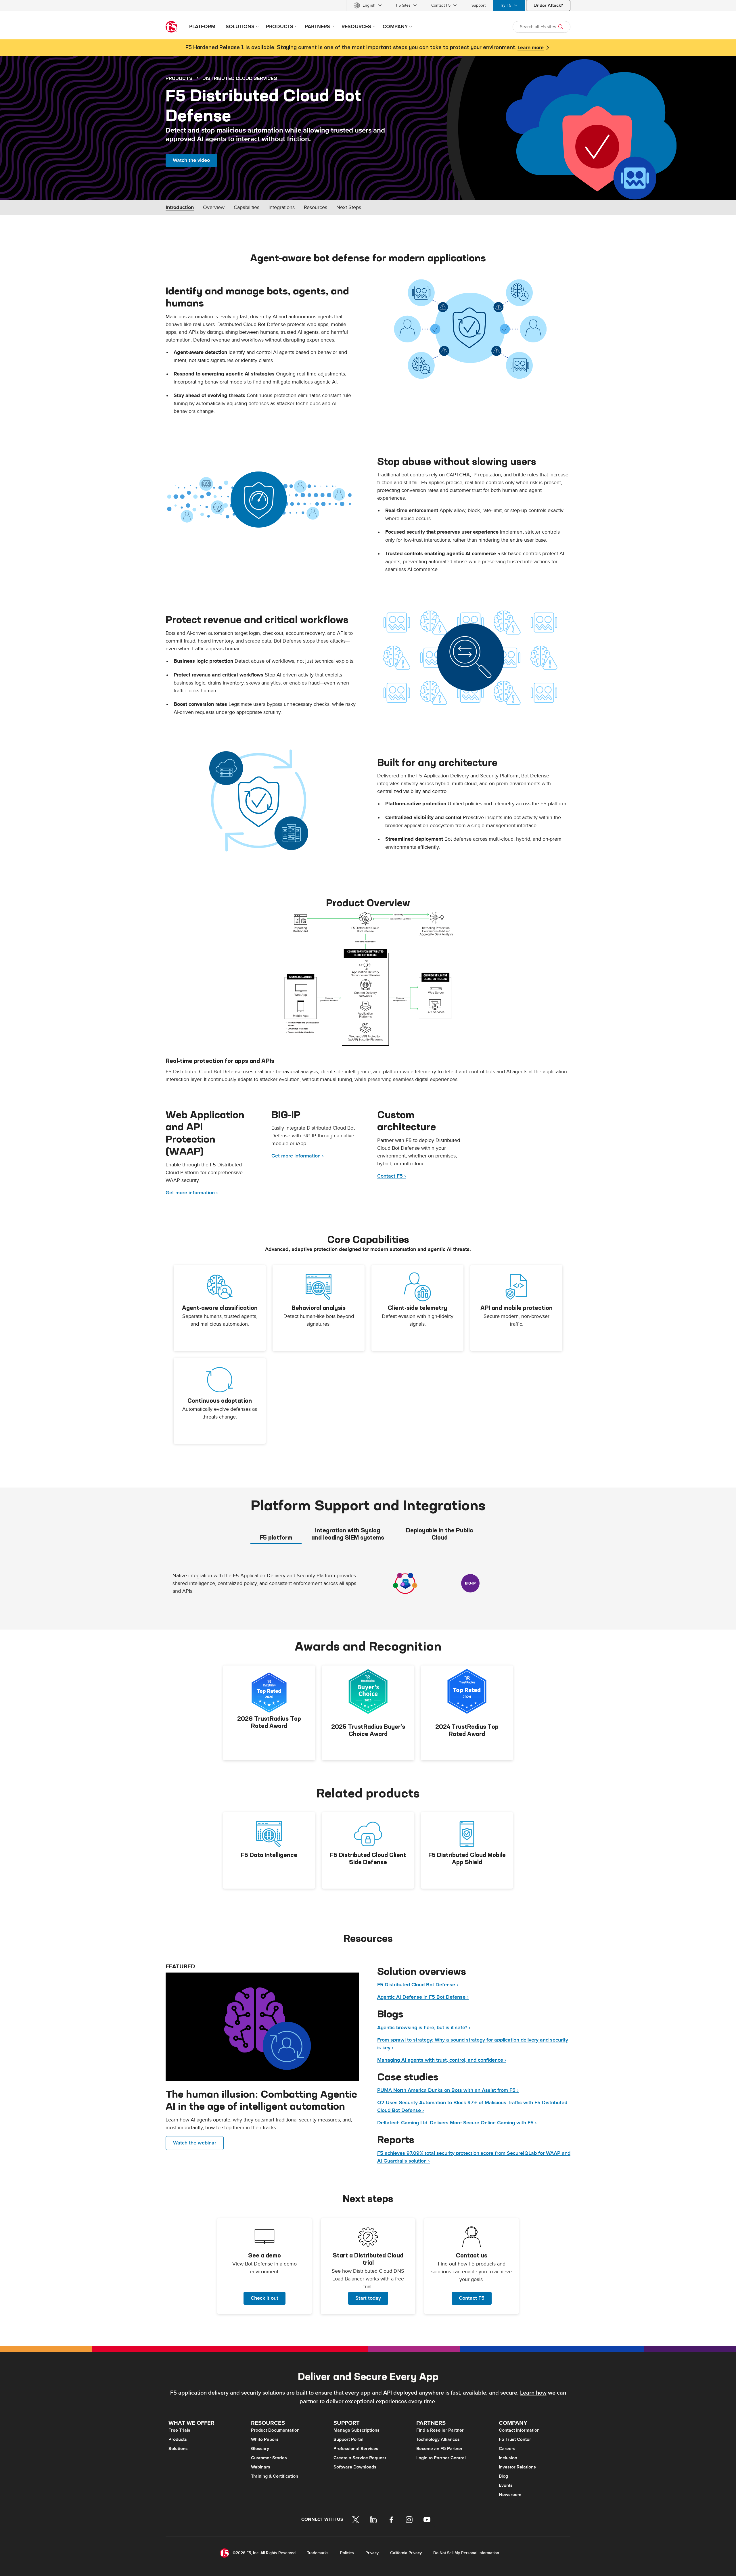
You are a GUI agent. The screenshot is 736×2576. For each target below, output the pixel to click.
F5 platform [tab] (276, 1537)
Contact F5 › (392, 1176)
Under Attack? (548, 5)
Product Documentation (275, 2430)
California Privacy (406, 2553)
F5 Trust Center (515, 2439)
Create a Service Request (360, 2458)
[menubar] (368, 5)
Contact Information (519, 2430)
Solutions (178, 2449)
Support (479, 5)
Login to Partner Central (441, 2458)
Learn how (533, 2393)
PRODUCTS (179, 78)
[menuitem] (368, 5)
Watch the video (191, 160)
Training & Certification (275, 2476)
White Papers (265, 2439)
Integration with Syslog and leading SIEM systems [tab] (348, 1534)
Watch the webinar (195, 2143)
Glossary (260, 2449)
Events (506, 2485)
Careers (507, 2449)
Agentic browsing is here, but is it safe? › (424, 2028)
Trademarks (318, 2553)
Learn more (531, 48)
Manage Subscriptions (356, 2430)
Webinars (261, 2467)
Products (178, 2439)
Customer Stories (269, 2458)
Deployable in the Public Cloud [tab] (440, 1534)
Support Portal (348, 2439)
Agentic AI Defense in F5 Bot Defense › (423, 1997)
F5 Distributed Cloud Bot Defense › (418, 1985)
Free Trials (179, 2430)
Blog (503, 2476)
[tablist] (368, 1534)
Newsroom (510, 2495)
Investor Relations (517, 2467)
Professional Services (356, 2449)
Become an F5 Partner (439, 2449)
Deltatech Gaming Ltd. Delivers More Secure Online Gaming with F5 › (457, 2123)
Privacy (372, 2553)
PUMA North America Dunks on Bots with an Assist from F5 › (448, 2090)
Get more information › (192, 1193)
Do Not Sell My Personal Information (466, 2553)
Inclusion (508, 2458)
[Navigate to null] (262, 2027)
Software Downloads (355, 2467)
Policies (347, 2553)
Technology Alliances (438, 2439)
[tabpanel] (368, 1586)
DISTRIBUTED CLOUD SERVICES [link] (240, 78)
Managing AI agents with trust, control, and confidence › (442, 2060)
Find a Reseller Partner (440, 2430)
